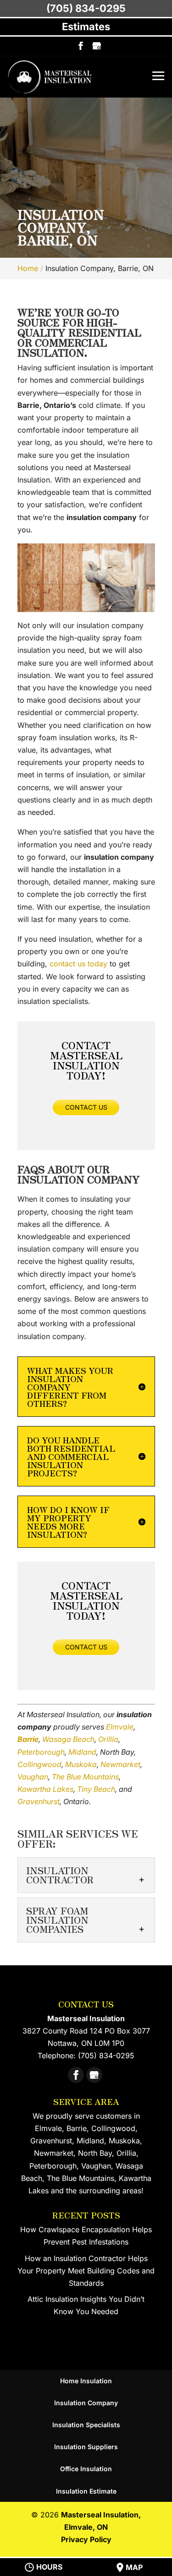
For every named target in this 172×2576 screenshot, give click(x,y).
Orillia (108, 1739)
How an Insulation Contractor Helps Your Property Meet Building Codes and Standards (86, 2271)
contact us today (78, 964)
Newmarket (120, 1764)
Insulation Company (86, 2403)
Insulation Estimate (86, 2491)
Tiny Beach (96, 1789)
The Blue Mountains (85, 1777)
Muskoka (81, 1764)
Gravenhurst (39, 1801)
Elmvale (120, 1727)
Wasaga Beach (68, 1739)
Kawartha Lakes (45, 1789)
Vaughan (33, 1777)
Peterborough (41, 1752)
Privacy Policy (86, 2539)
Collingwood (39, 1764)
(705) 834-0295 (86, 8)
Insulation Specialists (86, 2425)
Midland (82, 1752)
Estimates (86, 27)
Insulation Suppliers (86, 2447)
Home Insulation (86, 2381)
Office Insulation (86, 2469)
